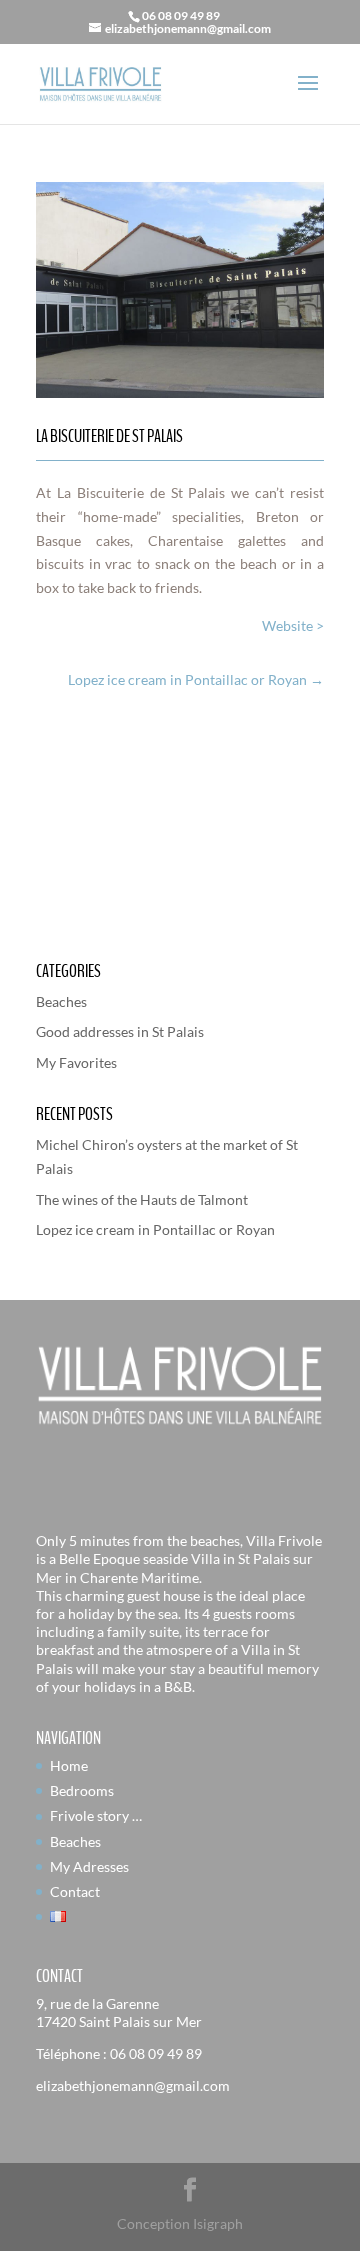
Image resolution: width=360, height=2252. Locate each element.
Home (69, 1765)
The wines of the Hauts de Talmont (142, 1199)
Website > (293, 625)
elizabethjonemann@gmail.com (133, 2085)
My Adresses (89, 1866)
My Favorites (76, 1062)
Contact (75, 1891)
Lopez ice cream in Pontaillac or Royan (155, 1229)
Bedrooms (82, 1790)
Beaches (61, 1001)
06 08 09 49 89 (156, 2053)
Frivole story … (96, 1815)
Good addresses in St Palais (120, 1031)
